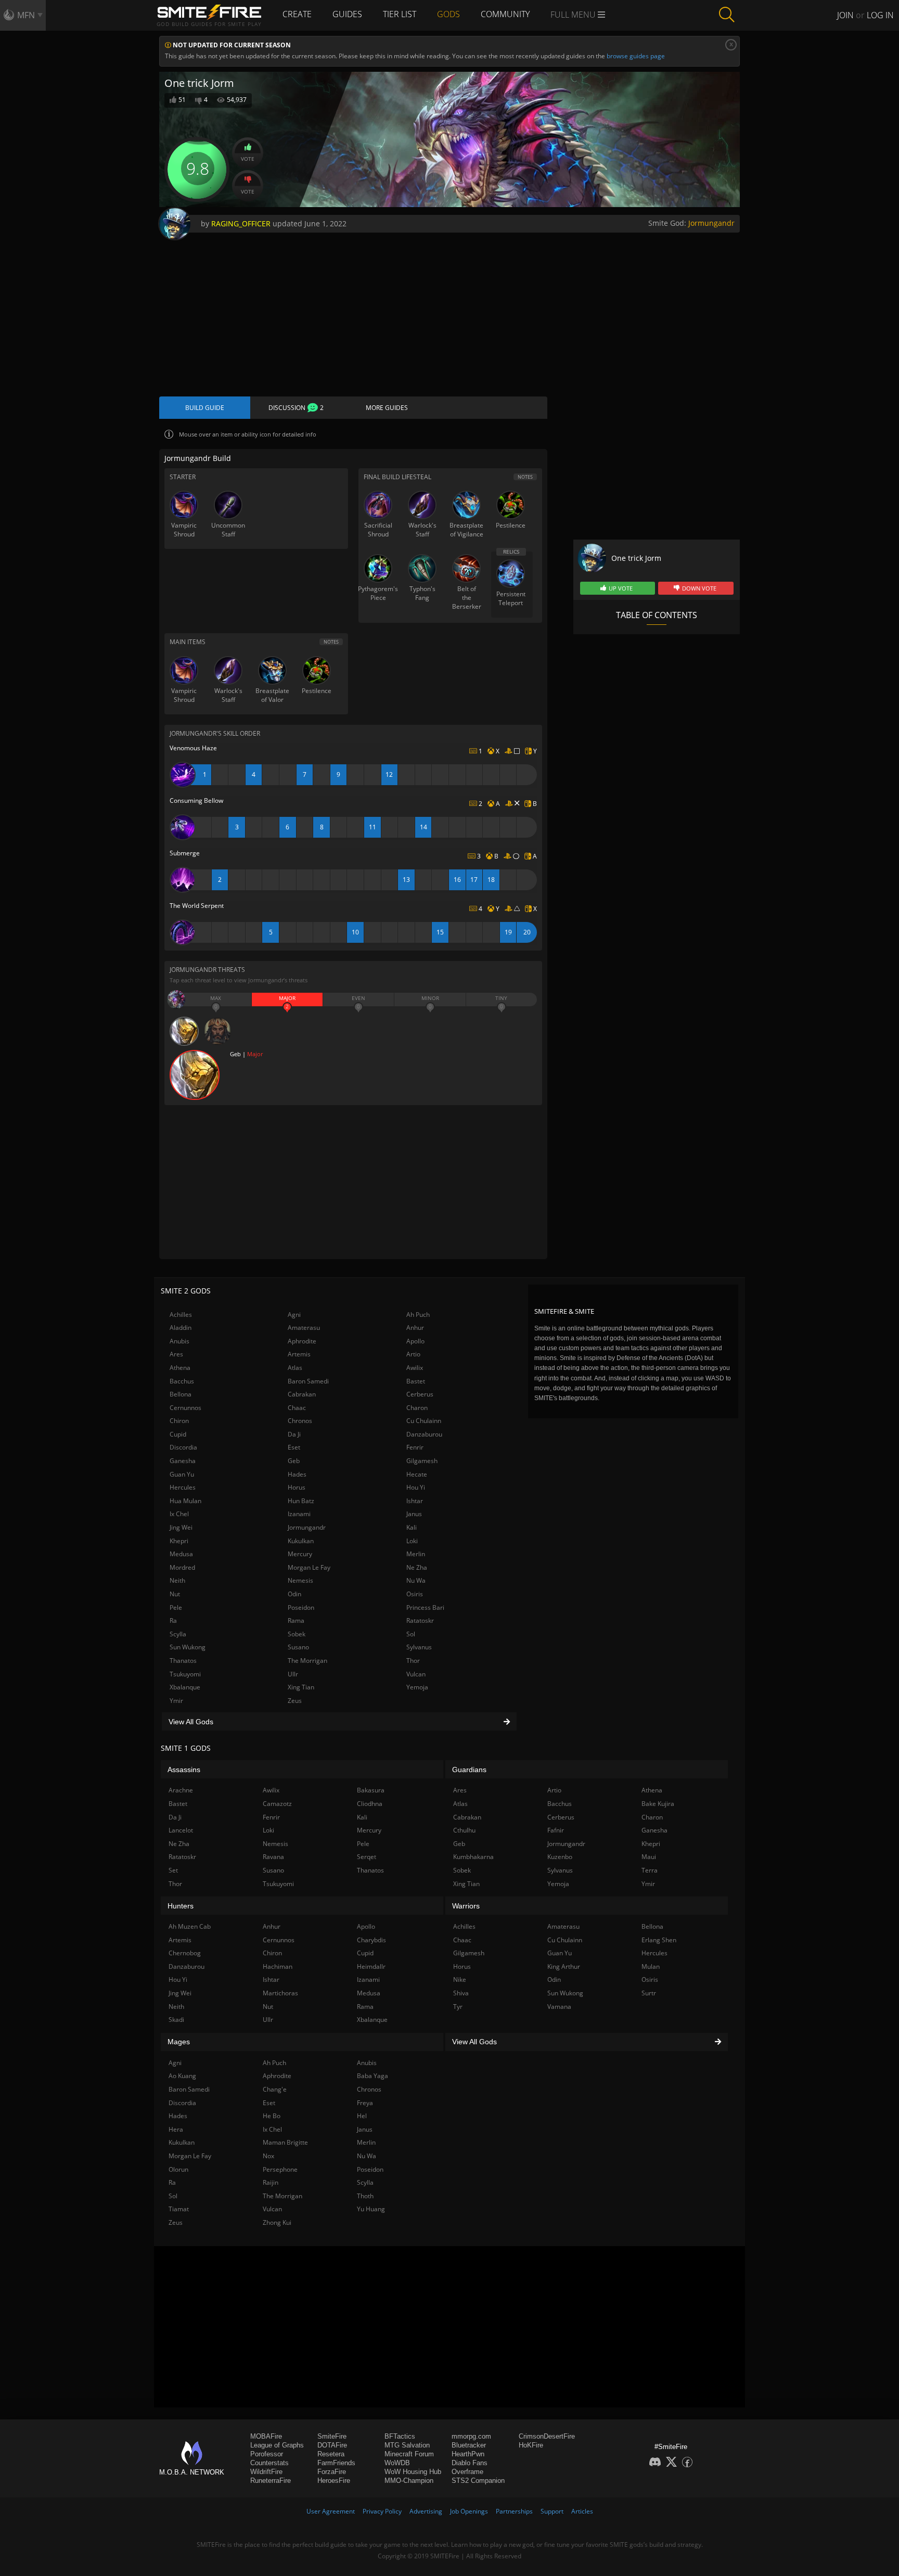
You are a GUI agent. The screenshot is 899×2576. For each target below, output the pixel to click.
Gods (448, 14)
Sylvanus (419, 1647)
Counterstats (269, 2463)
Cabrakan (302, 1394)
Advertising (426, 2511)
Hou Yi (416, 1487)
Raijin (271, 2182)
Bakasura (371, 1790)
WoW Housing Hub (413, 2472)
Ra (173, 1620)
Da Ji (294, 1434)
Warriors (466, 1906)
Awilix (415, 1368)
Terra (650, 1870)
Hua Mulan (185, 1501)
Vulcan (416, 1674)
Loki (412, 1541)
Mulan (651, 1966)
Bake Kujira (658, 1804)
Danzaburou (424, 1434)
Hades (297, 1474)
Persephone (280, 2169)
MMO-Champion (409, 2481)
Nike (460, 1979)
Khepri (179, 1541)
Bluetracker (469, 2445)
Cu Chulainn (424, 1421)
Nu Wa (416, 1580)
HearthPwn (468, 2454)
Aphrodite (302, 1341)
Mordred (182, 1567)
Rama (296, 1620)
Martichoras (280, 1993)
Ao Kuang (182, 2076)
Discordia (183, 1447)
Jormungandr (711, 223)
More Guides (387, 408)
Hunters (181, 1906)
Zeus (295, 1701)
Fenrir (415, 1447)
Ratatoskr (420, 1620)
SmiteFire (332, 2436)
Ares (176, 1354)
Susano (298, 1647)
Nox (268, 2156)
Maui (649, 1857)
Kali (412, 1527)
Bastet (416, 1381)
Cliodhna (370, 1804)
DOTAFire (332, 2445)
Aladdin (181, 1328)
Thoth (365, 2196)
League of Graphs (277, 2445)
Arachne (181, 1790)
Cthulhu (464, 1830)
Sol (411, 1634)
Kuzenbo (560, 1857)
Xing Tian (301, 1687)
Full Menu (574, 15)
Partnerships (514, 2511)
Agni (294, 1315)
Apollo (415, 1341)
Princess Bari (425, 1607)
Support (552, 2511)
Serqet (367, 1857)
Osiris (415, 1594)
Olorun (178, 2169)
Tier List (400, 14)
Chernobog (185, 1953)
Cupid (178, 1434)
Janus (414, 1514)
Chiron (179, 1421)
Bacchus (182, 1381)
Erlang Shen (659, 1940)
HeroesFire (334, 2481)
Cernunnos (185, 1408)
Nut (175, 1594)
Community (505, 14)
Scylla (178, 1634)
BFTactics (400, 2436)
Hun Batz (301, 1501)
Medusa (181, 1554)
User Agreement (331, 2511)
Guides (347, 14)
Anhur (415, 1328)
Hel (362, 2116)
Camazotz (277, 1804)
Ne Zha (417, 1567)
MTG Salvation (407, 2445)
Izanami (299, 1514)
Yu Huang (371, 2209)
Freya (365, 2103)
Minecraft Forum (409, 2454)
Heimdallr (371, 1966)
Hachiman (278, 1966)
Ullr (293, 1674)
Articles (582, 2511)
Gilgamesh (422, 1461)
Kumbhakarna (473, 1857)
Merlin (416, 1554)
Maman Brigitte (285, 2142)
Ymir (176, 1701)
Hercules (183, 1487)
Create (297, 14)
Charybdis (371, 1940)
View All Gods (191, 1722)
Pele (176, 1607)
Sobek (297, 1634)
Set (173, 1870)
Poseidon (301, 1607)
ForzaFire (332, 2472)
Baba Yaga (373, 2076)
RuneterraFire (271, 2481)
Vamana (559, 2007)
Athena (180, 1368)
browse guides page (636, 56)
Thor (413, 1661)
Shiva (461, 1993)
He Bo (272, 2116)
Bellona (181, 1394)
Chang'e (275, 2089)
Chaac (297, 1408)
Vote (248, 159)
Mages (179, 2042)
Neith (177, 1580)
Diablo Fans (470, 2463)
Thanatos (183, 1661)
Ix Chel (179, 1514)
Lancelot (181, 1830)
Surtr (649, 1993)
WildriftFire (266, 2472)
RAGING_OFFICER (241, 223)
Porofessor (267, 2454)
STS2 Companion (478, 2481)
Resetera (331, 2454)
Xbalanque (185, 1687)
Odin (294, 1594)
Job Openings (469, 2511)
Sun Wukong (188, 1647)
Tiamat (179, 2209)
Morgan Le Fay (309, 1567)
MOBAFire (266, 2436)
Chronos (300, 1421)
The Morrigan (307, 1661)
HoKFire (531, 2445)
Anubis (179, 1341)
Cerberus (420, 1394)
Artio (413, 1354)
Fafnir (556, 1830)
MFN (26, 15)
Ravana (273, 1857)
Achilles (181, 1315)
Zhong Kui (277, 2222)
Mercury (300, 1554)
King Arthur (564, 1966)
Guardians (469, 1770)
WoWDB (397, 2463)
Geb (294, 1461)
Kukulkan (301, 1541)
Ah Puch (418, 1315)
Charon (417, 1408)
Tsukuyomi (185, 1674)
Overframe (467, 2472)
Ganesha (183, 1461)
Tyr (458, 2007)
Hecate (417, 1474)
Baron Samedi (308, 1381)
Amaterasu (304, 1328)
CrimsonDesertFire (547, 2436)
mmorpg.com (471, 2436)
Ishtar (415, 1501)
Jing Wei (181, 1527)
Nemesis (300, 1580)
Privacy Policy (382, 2511)
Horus (297, 1487)
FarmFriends (336, 2463)
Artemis (299, 1354)
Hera (176, 2129)
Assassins (184, 1770)
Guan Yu (182, 1474)
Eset (294, 1447)
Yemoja (417, 1687)
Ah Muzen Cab (190, 1926)
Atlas (295, 1368)
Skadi (176, 2020)
